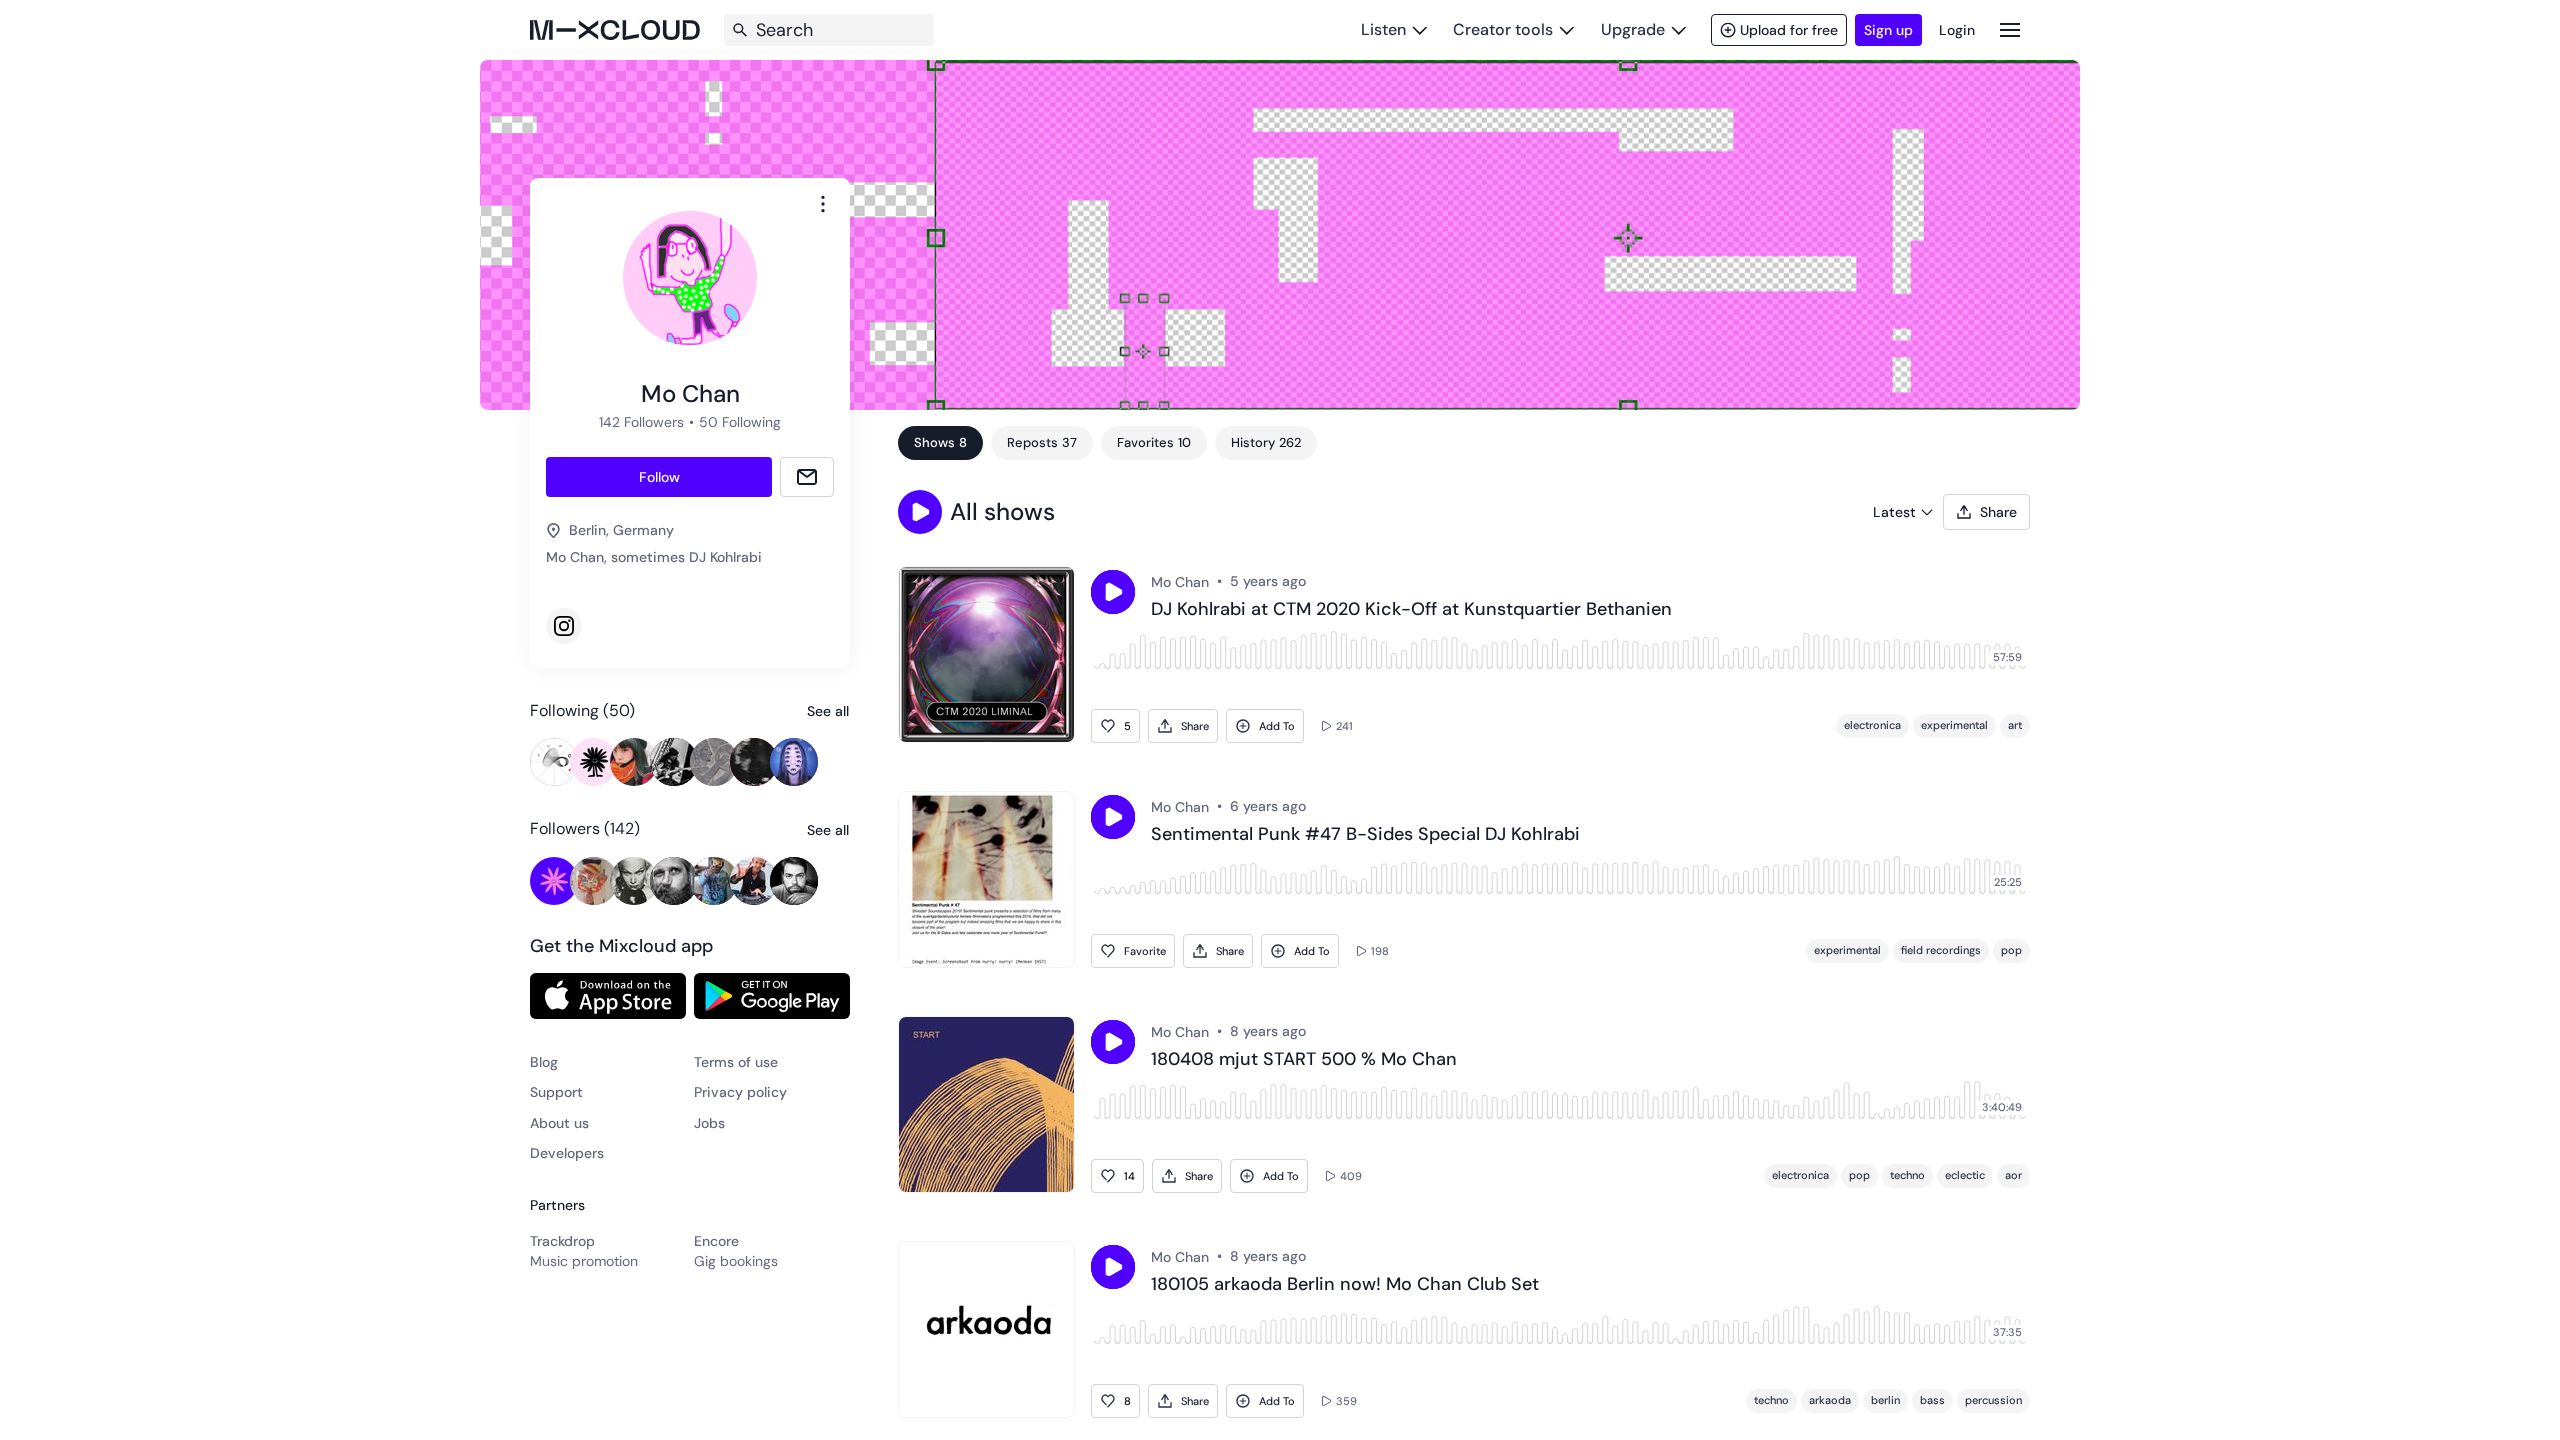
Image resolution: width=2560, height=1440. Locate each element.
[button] (920, 512)
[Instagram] (564, 626)
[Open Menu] (2010, 29)
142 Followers (641, 422)
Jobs (709, 1123)
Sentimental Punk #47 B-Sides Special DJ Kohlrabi (1365, 835)
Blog (544, 1062)
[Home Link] (615, 30)
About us (559, 1123)
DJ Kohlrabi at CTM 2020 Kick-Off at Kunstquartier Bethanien (1411, 610)
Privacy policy (740, 1092)
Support (556, 1092)
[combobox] (823, 204)
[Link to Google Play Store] (772, 996)
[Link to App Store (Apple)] (608, 996)
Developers (567, 1153)
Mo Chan (1180, 582)
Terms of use (736, 1062)
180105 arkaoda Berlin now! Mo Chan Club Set (1345, 1285)
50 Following (740, 422)
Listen (1383, 29)
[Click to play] (1113, 592)
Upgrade (1633, 29)
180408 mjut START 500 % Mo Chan (1304, 1060)
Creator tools (1503, 29)
